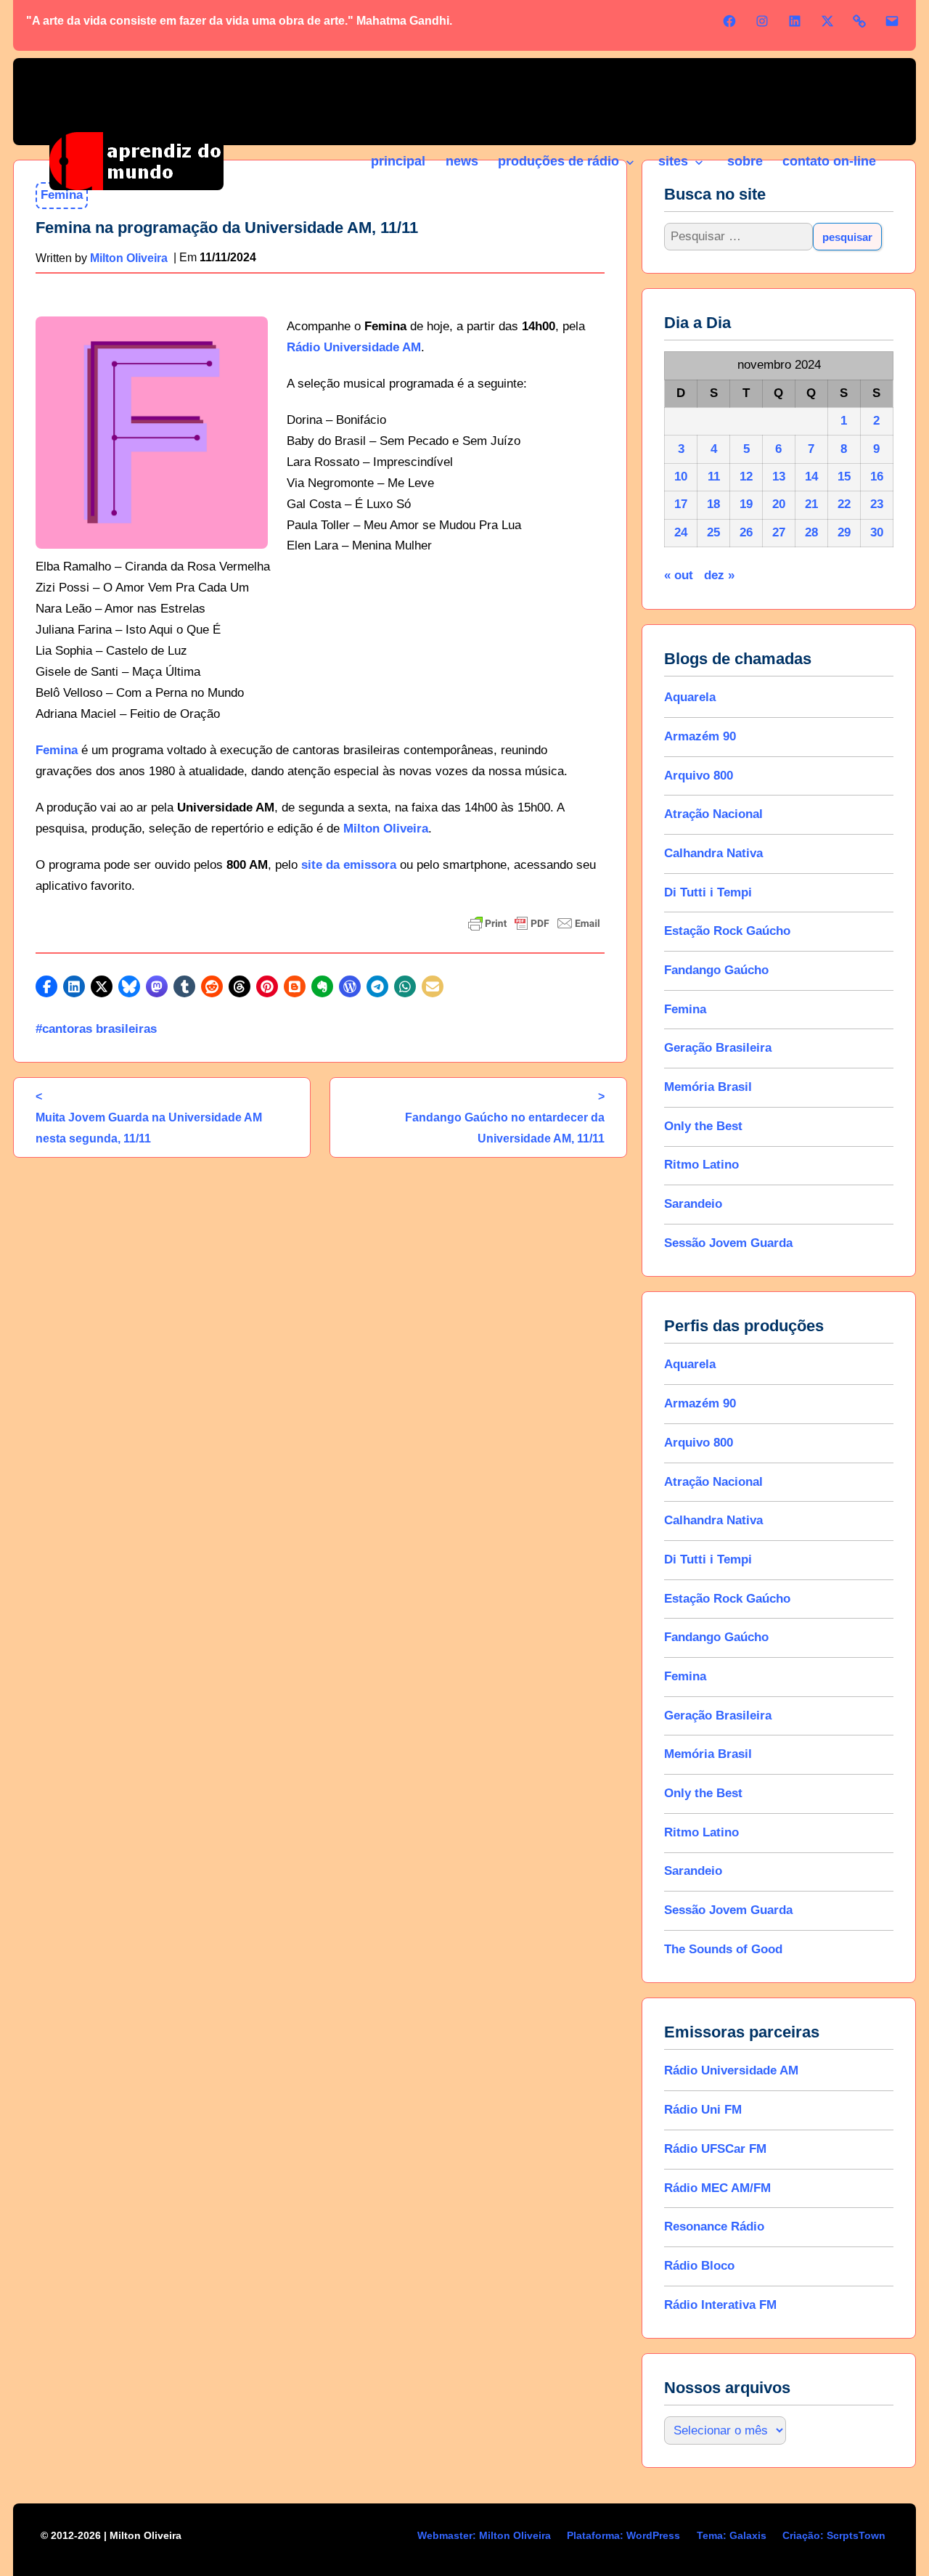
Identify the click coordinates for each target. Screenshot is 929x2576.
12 (746, 477)
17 (681, 504)
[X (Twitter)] (827, 21)
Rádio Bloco (699, 2266)
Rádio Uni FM (703, 2110)
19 (746, 504)
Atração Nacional (713, 814)
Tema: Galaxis (732, 2535)
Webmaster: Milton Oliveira (484, 2535)
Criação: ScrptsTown (834, 2535)
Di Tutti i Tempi (708, 892)
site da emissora (349, 865)
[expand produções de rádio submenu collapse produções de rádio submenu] (629, 163)
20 (779, 504)
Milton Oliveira (386, 829)
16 (877, 477)
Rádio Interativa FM (720, 2305)
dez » (719, 575)
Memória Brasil (708, 1087)
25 (713, 532)
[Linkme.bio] (859, 21)
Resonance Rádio (714, 2227)
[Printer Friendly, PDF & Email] (534, 923)
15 (844, 477)
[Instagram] (762, 21)
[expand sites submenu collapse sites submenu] (698, 163)
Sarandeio (693, 1204)
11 (714, 477)
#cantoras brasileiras (96, 1029)
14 (811, 477)
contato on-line (829, 161)
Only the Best (703, 1126)
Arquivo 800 (699, 776)
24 (681, 532)
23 (877, 504)
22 (844, 504)
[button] (46, 986)
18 (713, 504)
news (462, 161)
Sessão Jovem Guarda (728, 1243)
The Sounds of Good (723, 1949)
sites (673, 161)
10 (681, 477)
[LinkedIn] (795, 21)
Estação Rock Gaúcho (727, 931)
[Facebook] (729, 21)
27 (779, 532)
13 (779, 477)
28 (811, 532)
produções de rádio (558, 161)
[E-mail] (892, 21)
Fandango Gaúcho (716, 970)
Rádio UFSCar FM (715, 2149)
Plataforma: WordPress (623, 2535)
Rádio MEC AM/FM (717, 2188)
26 (746, 532)
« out (679, 575)
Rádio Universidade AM (354, 347)
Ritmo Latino (701, 1165)
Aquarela (690, 697)
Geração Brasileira (718, 1048)
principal (398, 161)
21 (811, 504)
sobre (745, 161)
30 (877, 532)
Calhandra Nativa (713, 853)
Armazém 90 (700, 736)
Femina (57, 750)
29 (844, 532)
